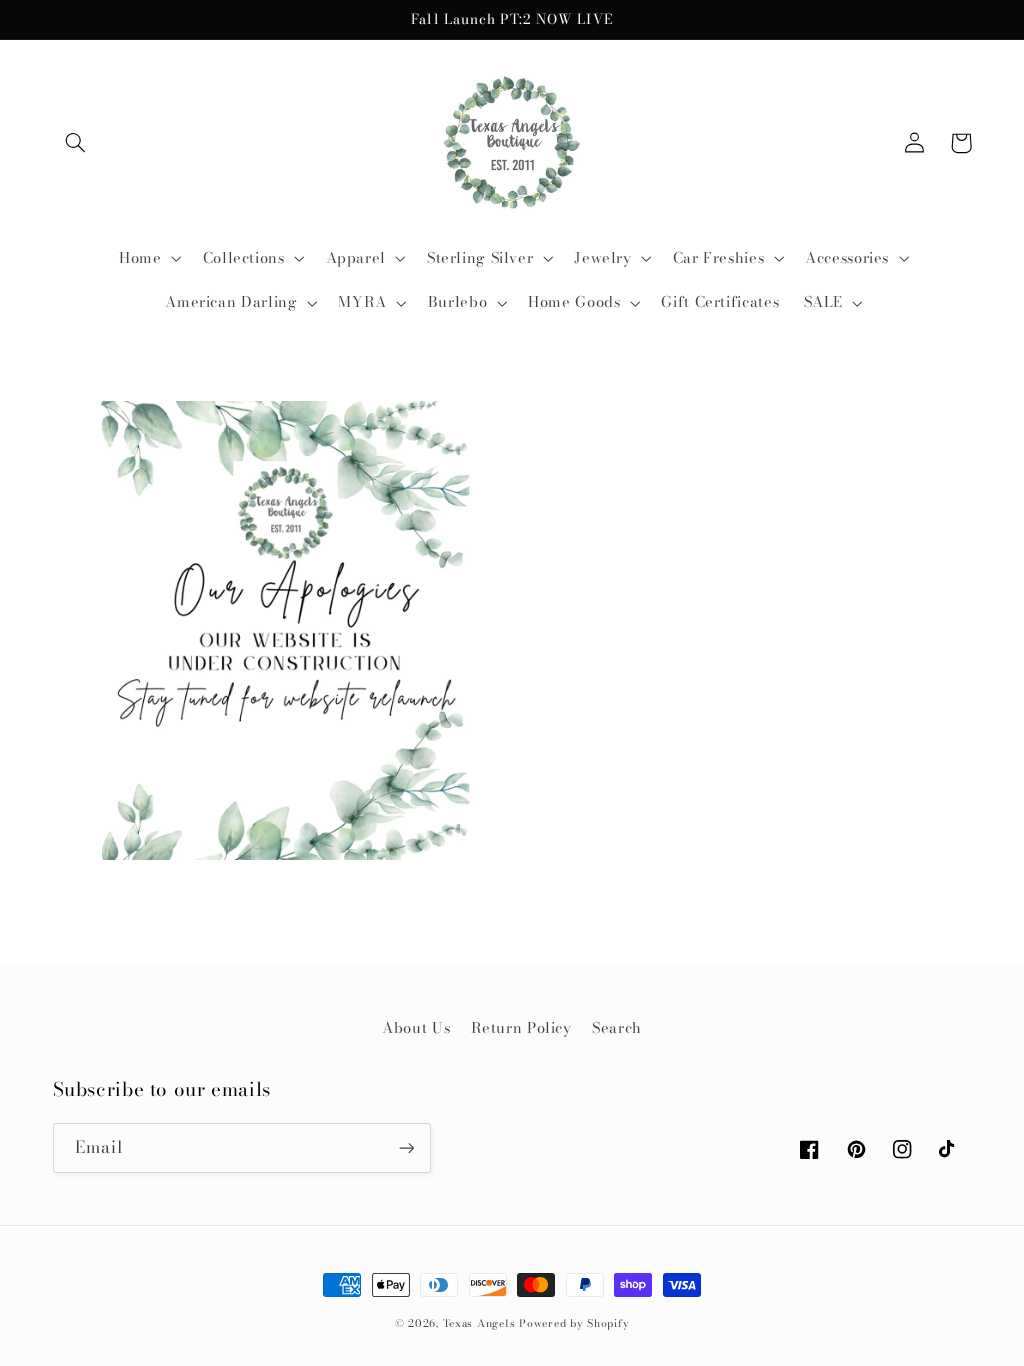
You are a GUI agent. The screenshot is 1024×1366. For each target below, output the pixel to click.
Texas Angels (479, 1323)
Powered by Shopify (574, 1323)
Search (617, 1027)
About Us (416, 1027)
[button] (76, 143)
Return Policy (521, 1027)
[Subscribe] (406, 1147)
